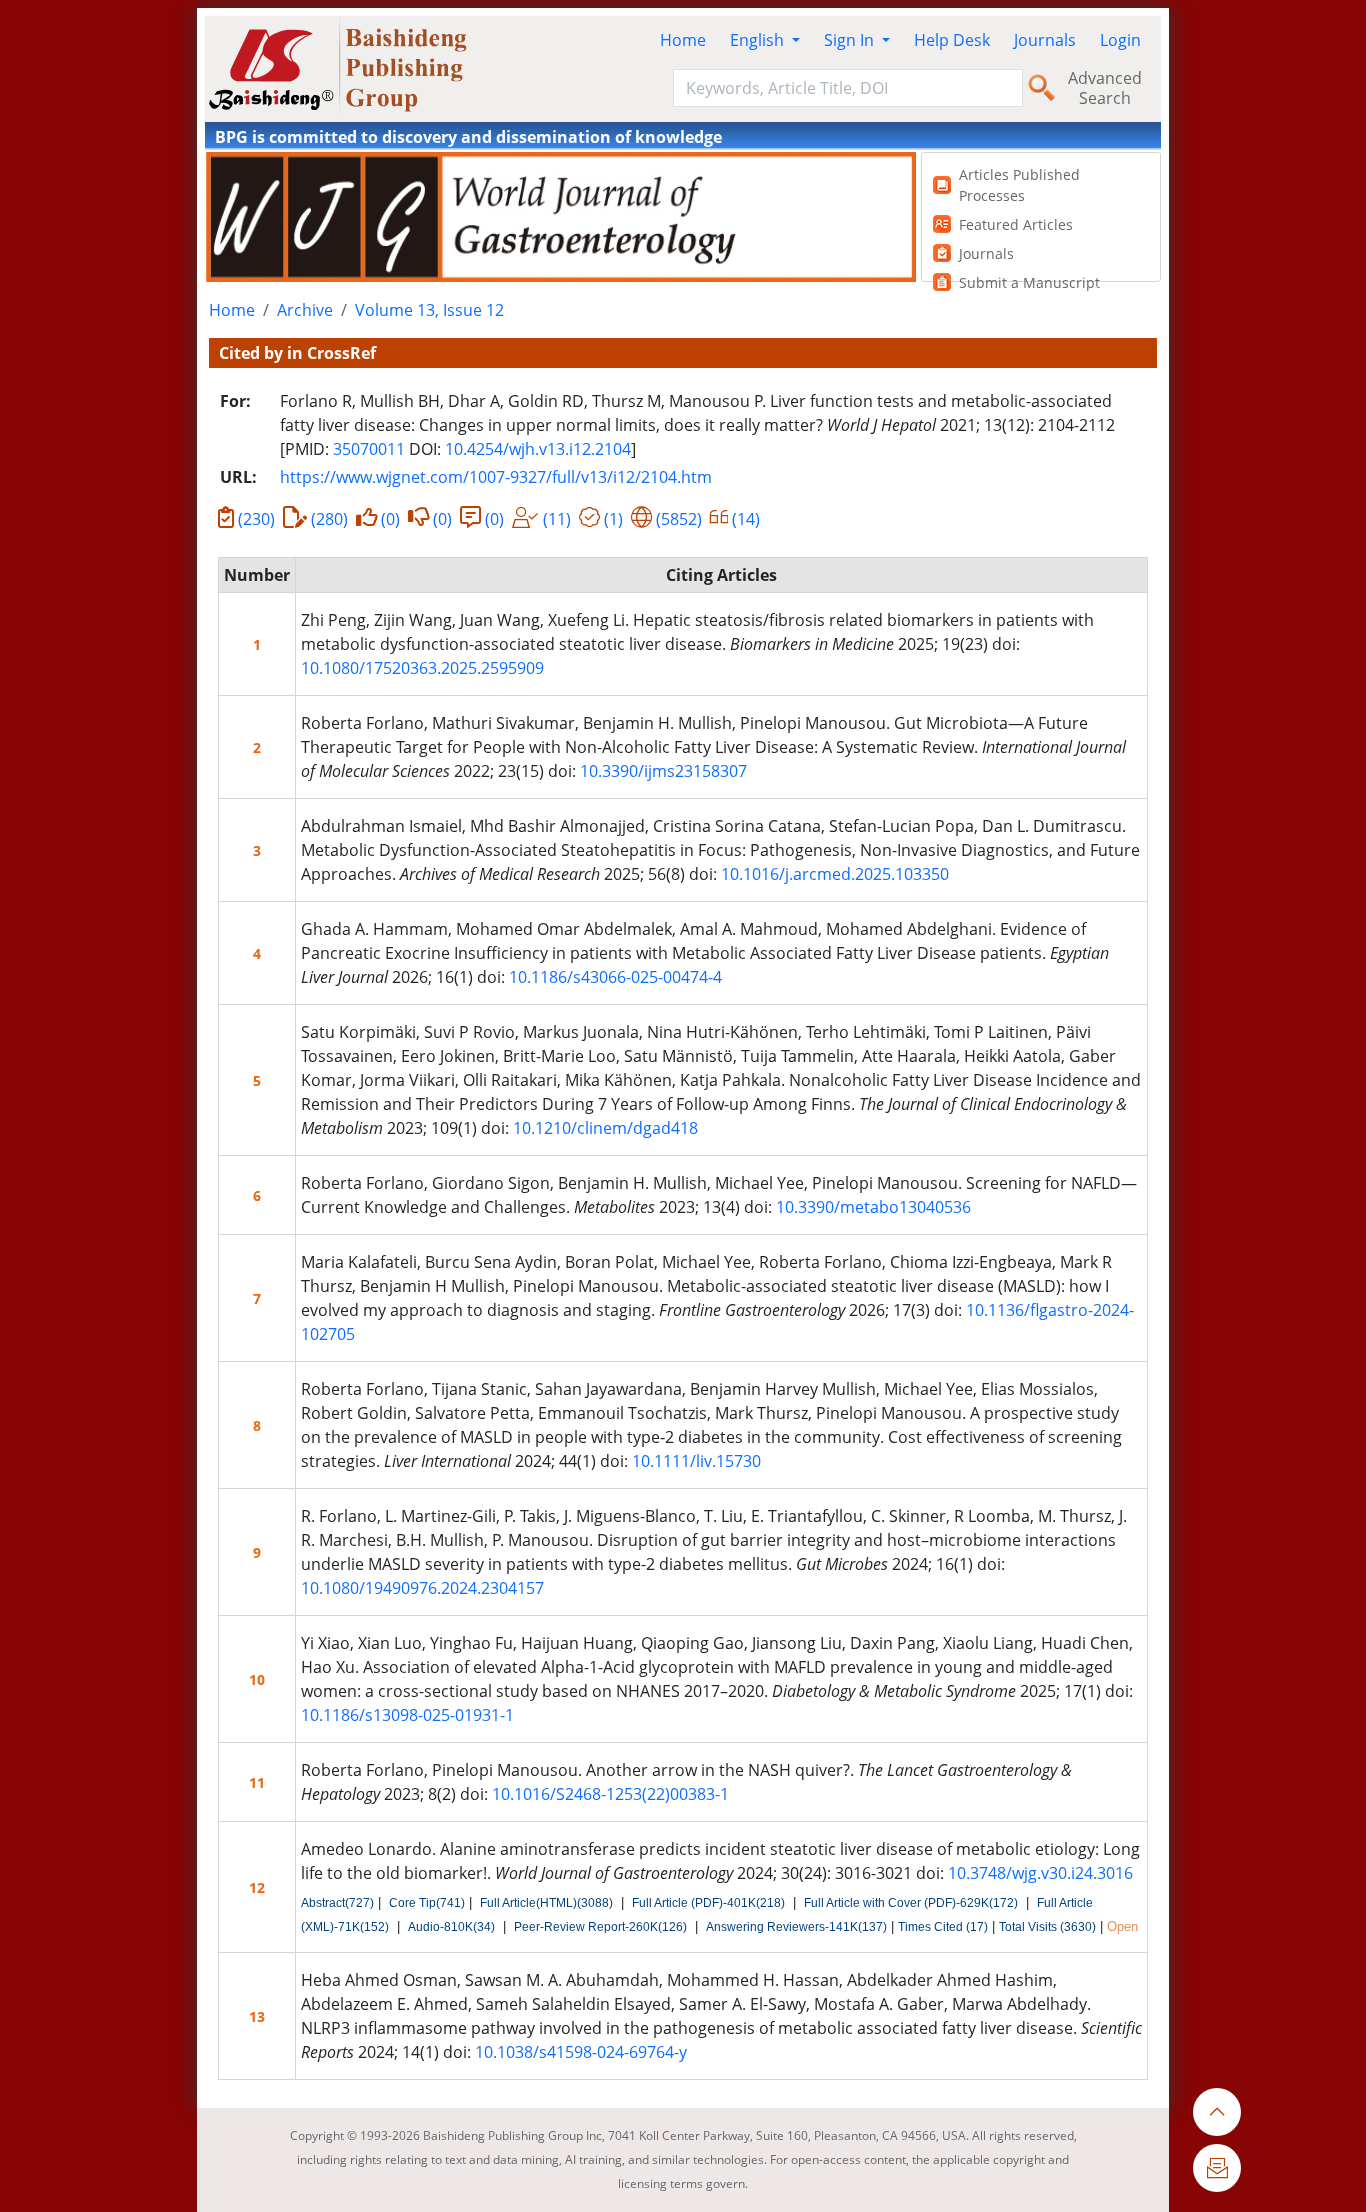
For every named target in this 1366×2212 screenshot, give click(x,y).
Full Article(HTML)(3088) (546, 1903)
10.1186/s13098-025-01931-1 (407, 1715)
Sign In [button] (851, 40)
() (256, 519)
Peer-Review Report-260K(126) (600, 1927)
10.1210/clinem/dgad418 (605, 1128)
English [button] (759, 40)
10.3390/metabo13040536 (873, 1207)
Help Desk (952, 40)
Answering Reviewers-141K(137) (796, 1927)
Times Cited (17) (943, 1927)
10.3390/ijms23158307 (663, 771)
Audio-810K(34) (451, 1927)
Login (1120, 40)
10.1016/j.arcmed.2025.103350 (835, 874)
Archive (305, 310)
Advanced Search (1105, 88)
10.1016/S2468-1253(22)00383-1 (610, 1794)
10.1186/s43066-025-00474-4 (615, 977)
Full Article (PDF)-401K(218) (708, 1903)
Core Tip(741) (427, 1903)
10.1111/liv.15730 (696, 1461)
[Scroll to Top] (1217, 2112)
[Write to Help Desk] (1217, 2168)
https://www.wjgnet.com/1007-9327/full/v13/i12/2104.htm (496, 477)
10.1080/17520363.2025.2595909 (422, 668)
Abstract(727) (337, 1903)
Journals (1045, 40)
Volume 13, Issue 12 (429, 310)
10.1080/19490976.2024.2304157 (422, 1588)
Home (683, 40)
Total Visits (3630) (1047, 1927)
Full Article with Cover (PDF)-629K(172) (911, 1903)
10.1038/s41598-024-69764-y (581, 2052)
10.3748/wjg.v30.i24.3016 (1040, 1873)
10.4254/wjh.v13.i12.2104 (538, 449)
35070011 (369, 449)
